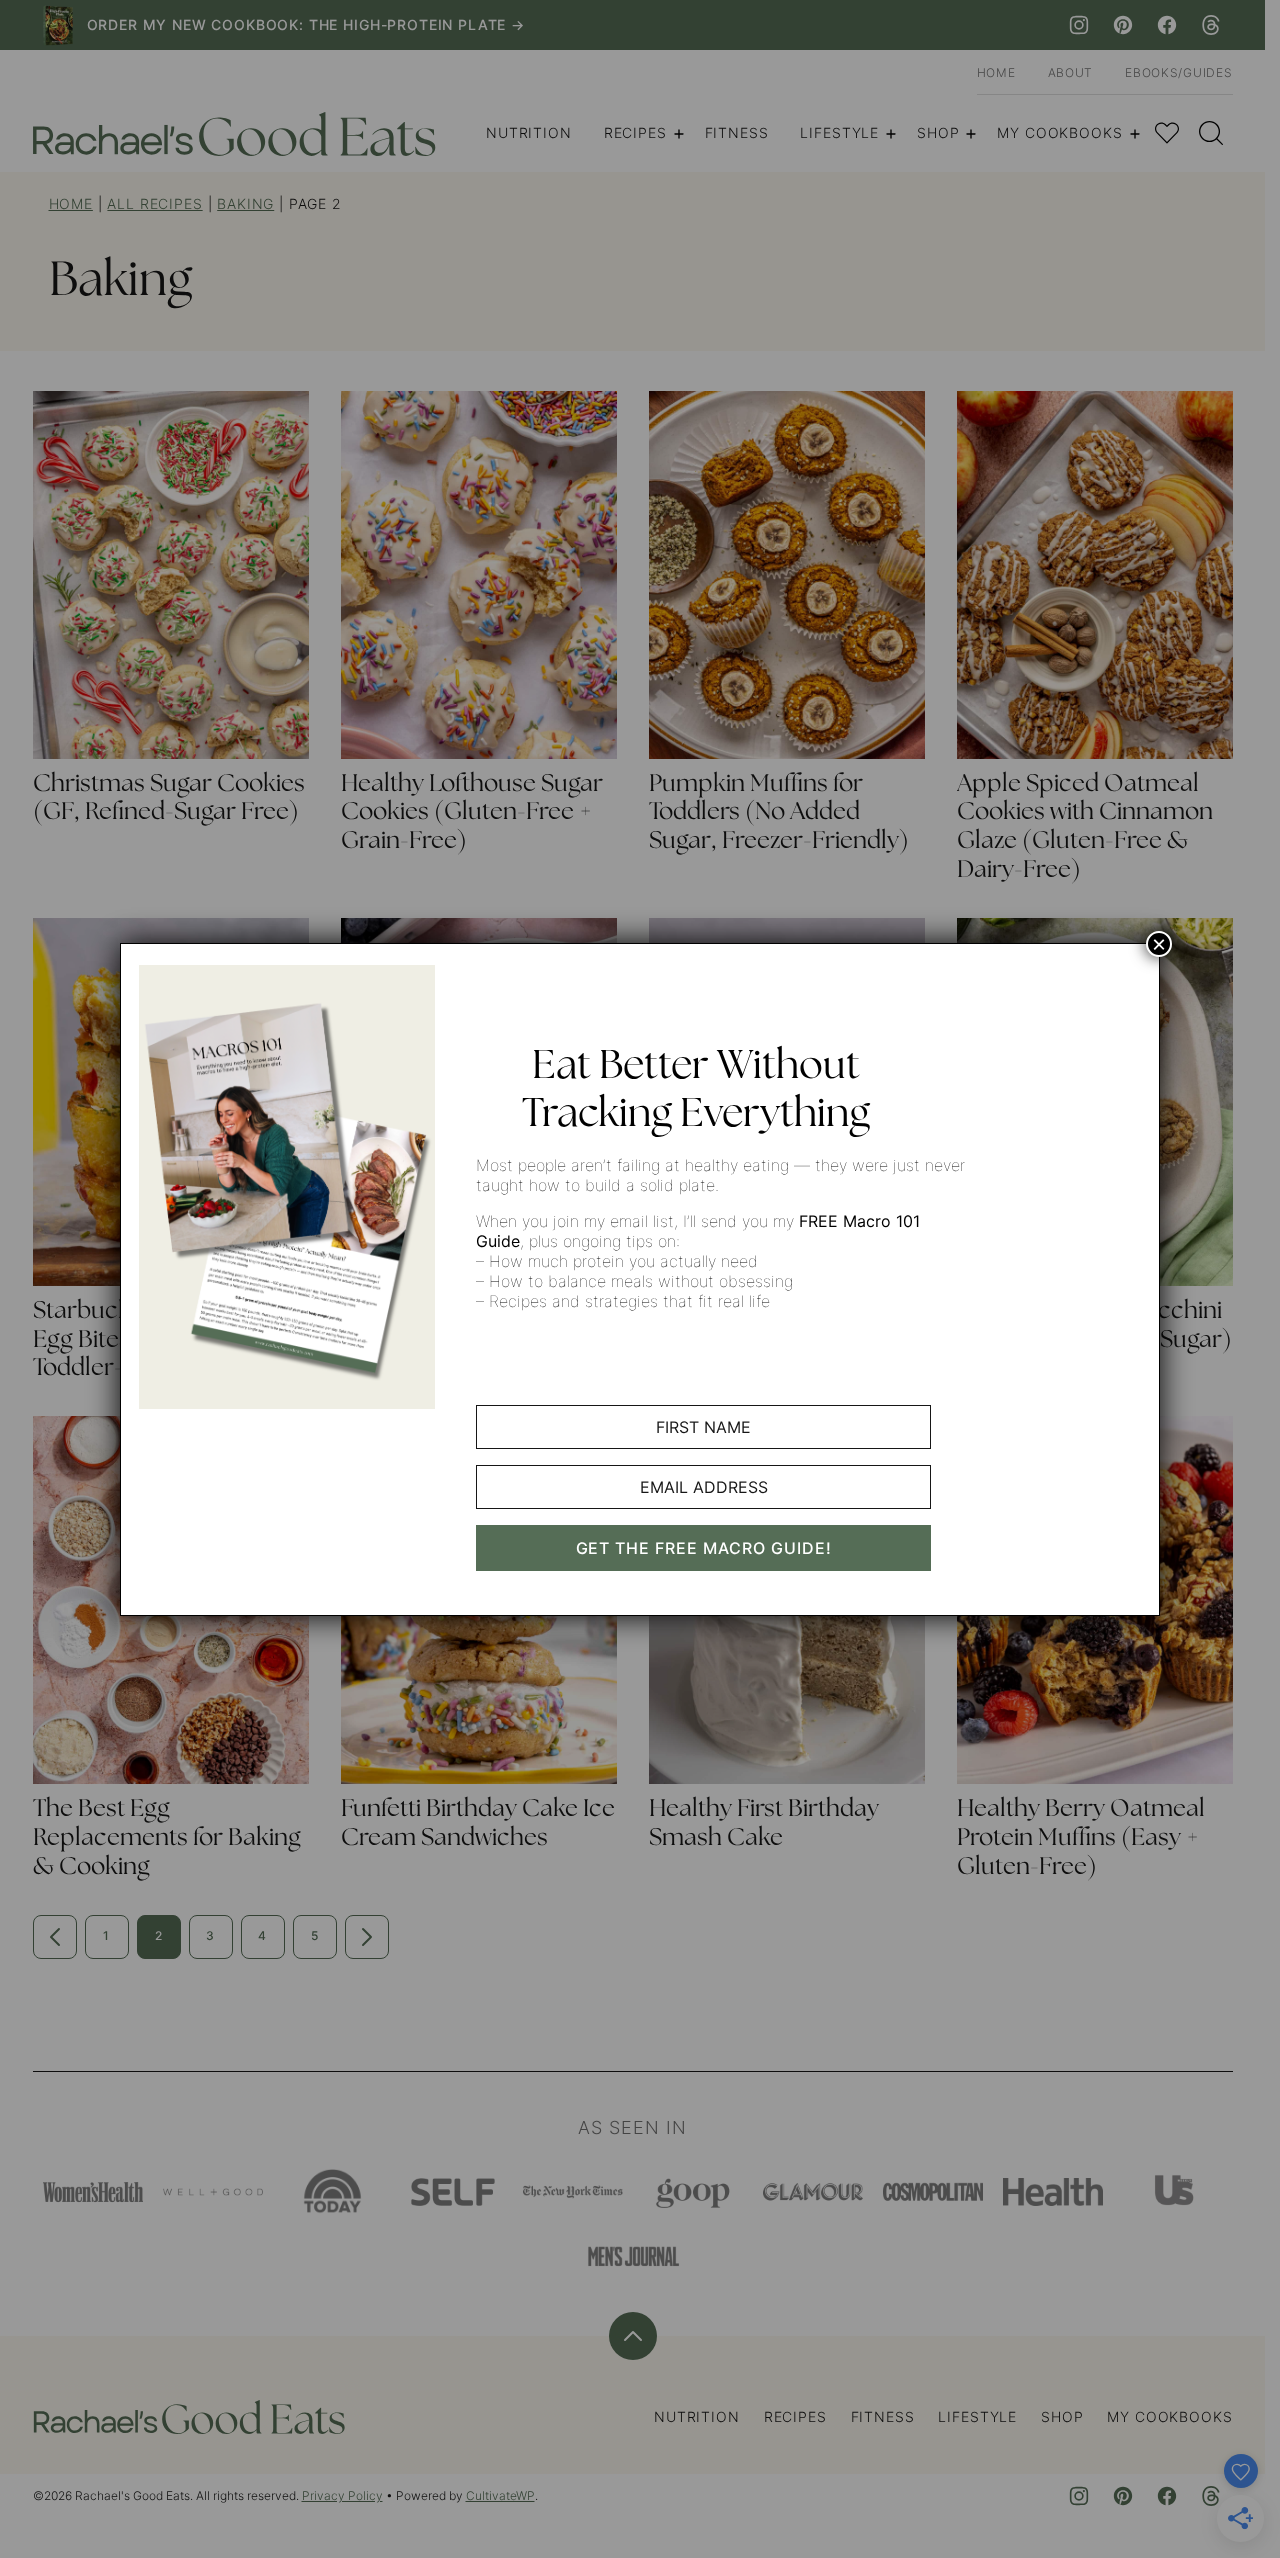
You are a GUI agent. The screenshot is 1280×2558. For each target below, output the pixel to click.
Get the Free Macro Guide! (704, 1548)
